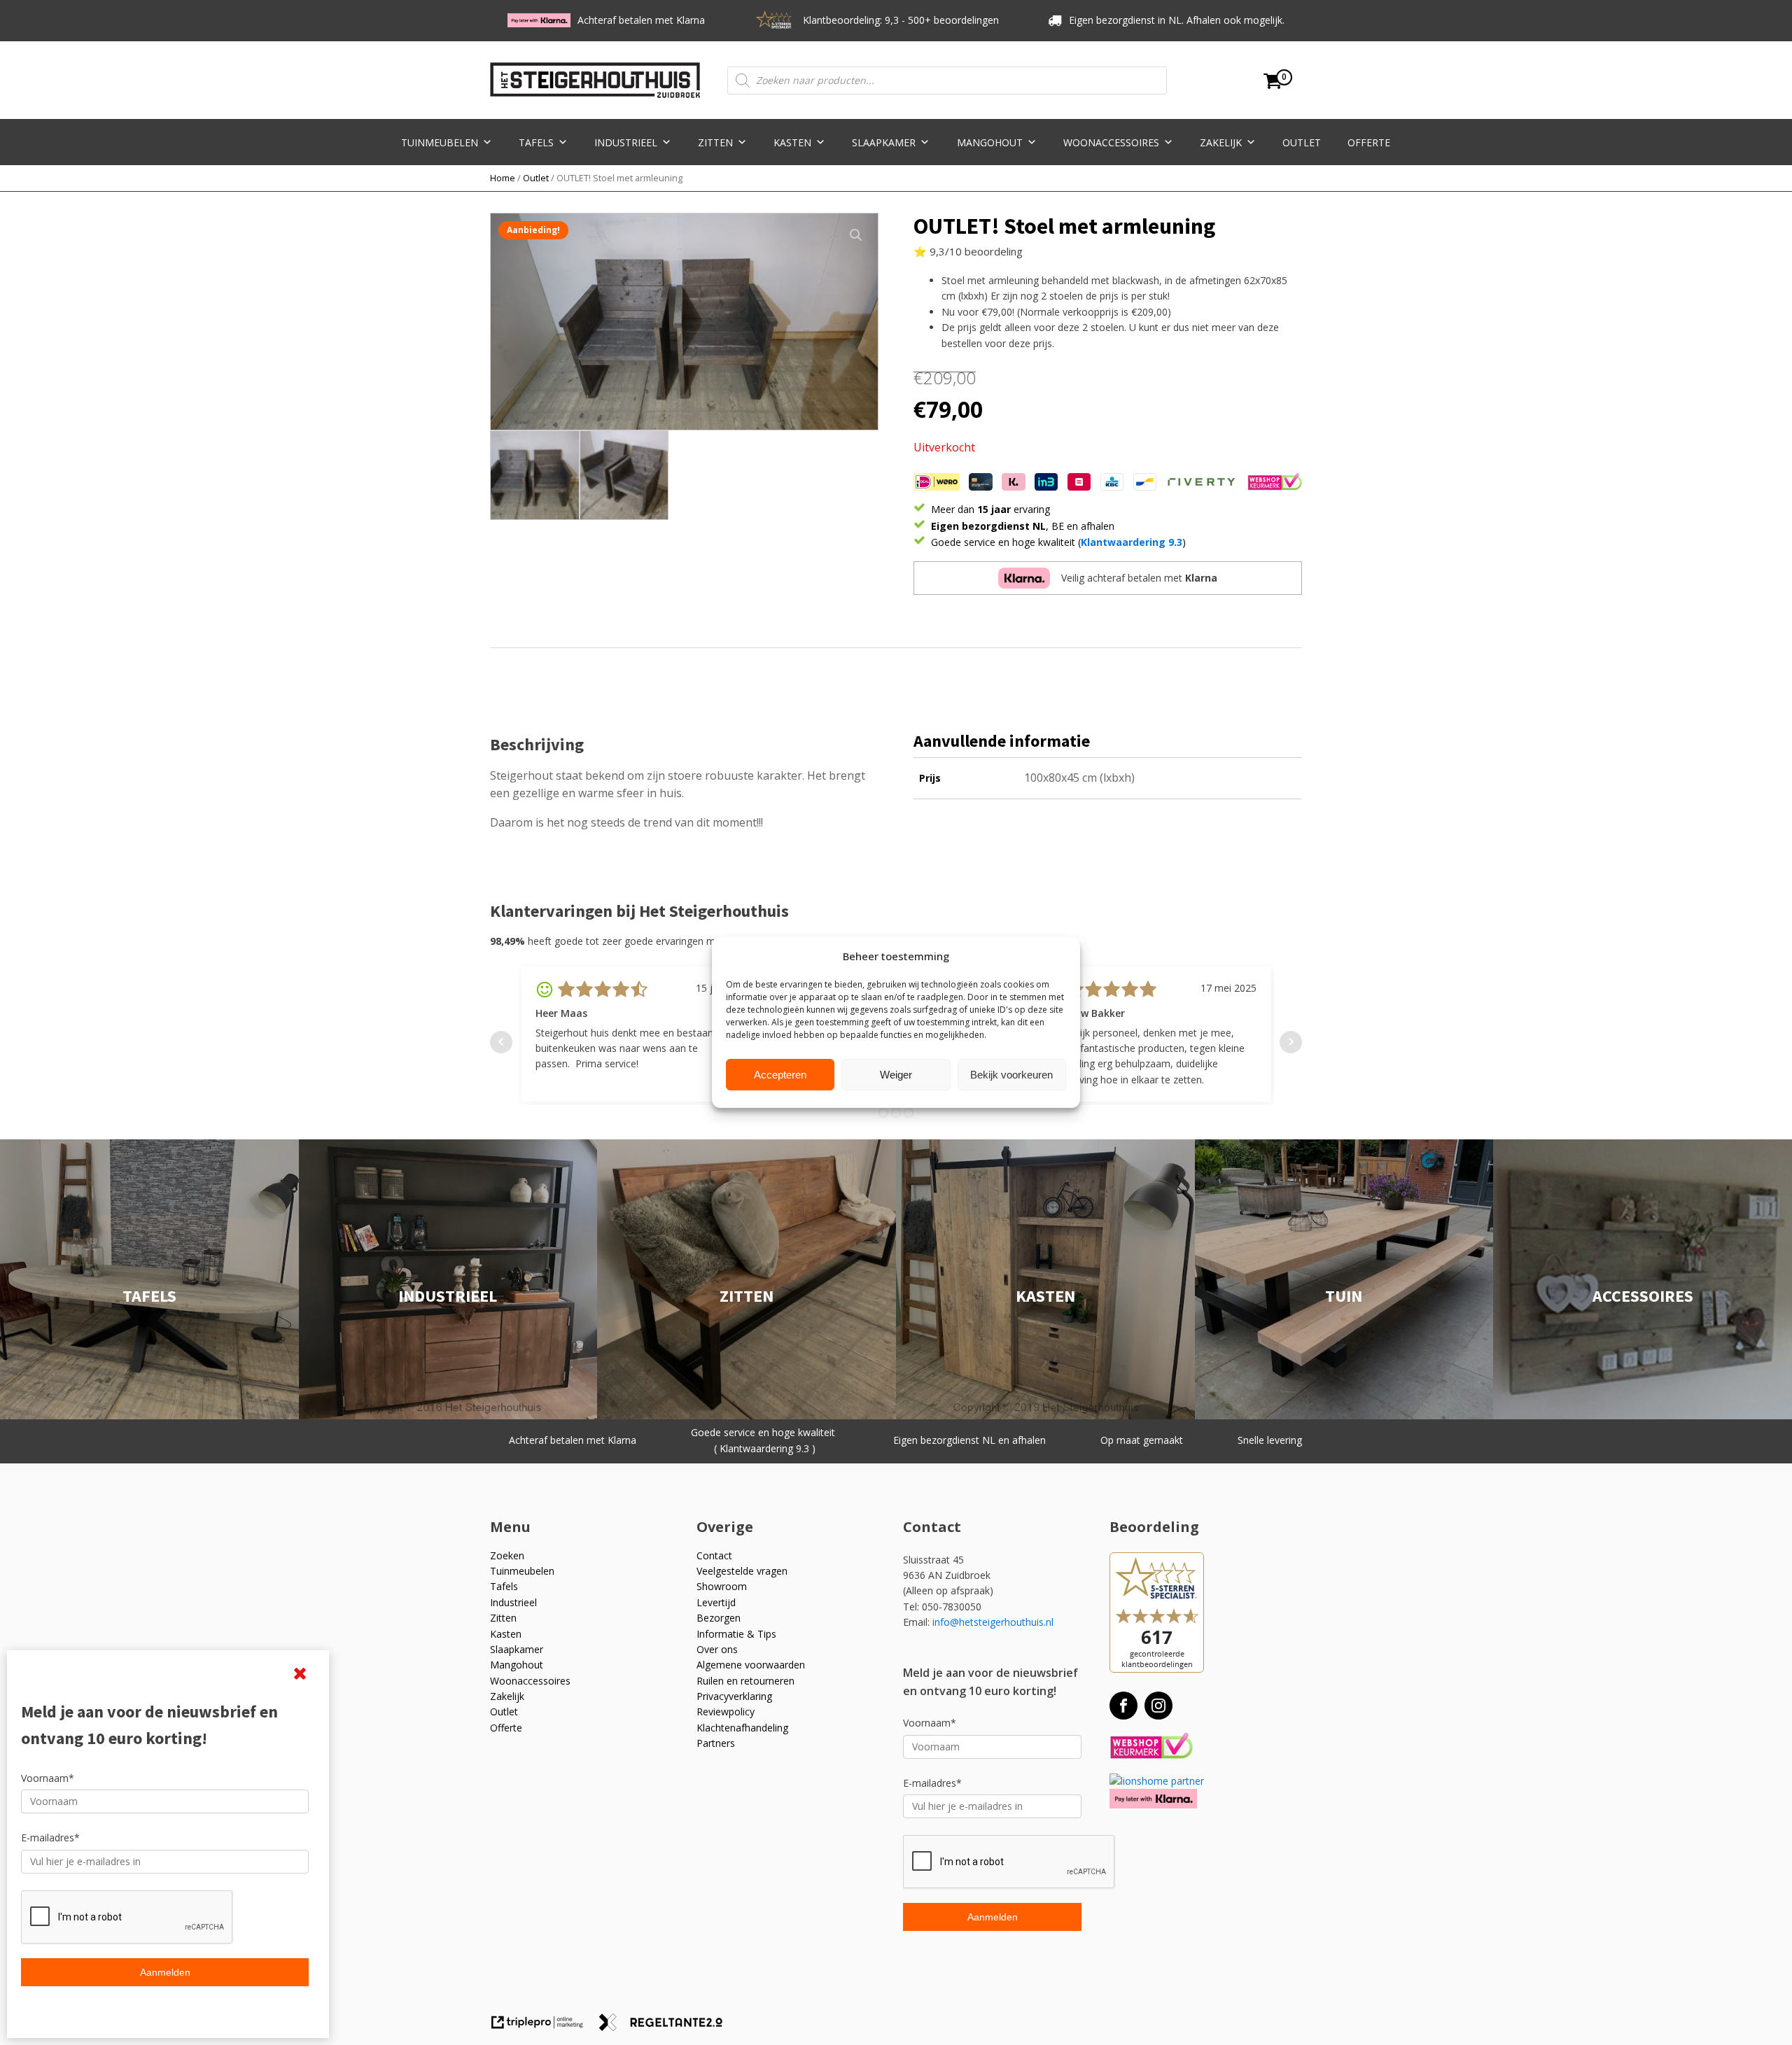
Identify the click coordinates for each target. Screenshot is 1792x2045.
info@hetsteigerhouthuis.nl (993, 1622)
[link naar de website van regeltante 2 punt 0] (666, 2027)
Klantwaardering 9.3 (1132, 542)
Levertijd (716, 1602)
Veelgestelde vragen (742, 1571)
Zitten (715, 142)
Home (503, 178)
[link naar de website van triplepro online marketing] (544, 2027)
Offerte (1369, 142)
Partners (716, 1743)
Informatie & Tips (736, 1634)
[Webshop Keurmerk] (1151, 1747)
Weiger (896, 1075)
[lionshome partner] (1157, 1781)
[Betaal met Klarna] (1153, 1798)
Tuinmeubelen (440, 142)
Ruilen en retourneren (745, 1681)
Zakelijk (1221, 142)
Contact (714, 1555)
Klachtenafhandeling (742, 1728)
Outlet (1302, 142)
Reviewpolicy (726, 1712)
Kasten (792, 142)
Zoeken (507, 1555)
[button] (856, 235)
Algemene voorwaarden (751, 1665)
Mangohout (990, 142)
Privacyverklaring (734, 1696)
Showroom (722, 1586)
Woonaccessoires (1111, 142)
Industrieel (626, 142)
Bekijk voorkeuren (1011, 1075)
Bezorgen (719, 1618)
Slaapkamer (884, 142)
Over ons (717, 1649)
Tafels (536, 142)
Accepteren (780, 1075)
